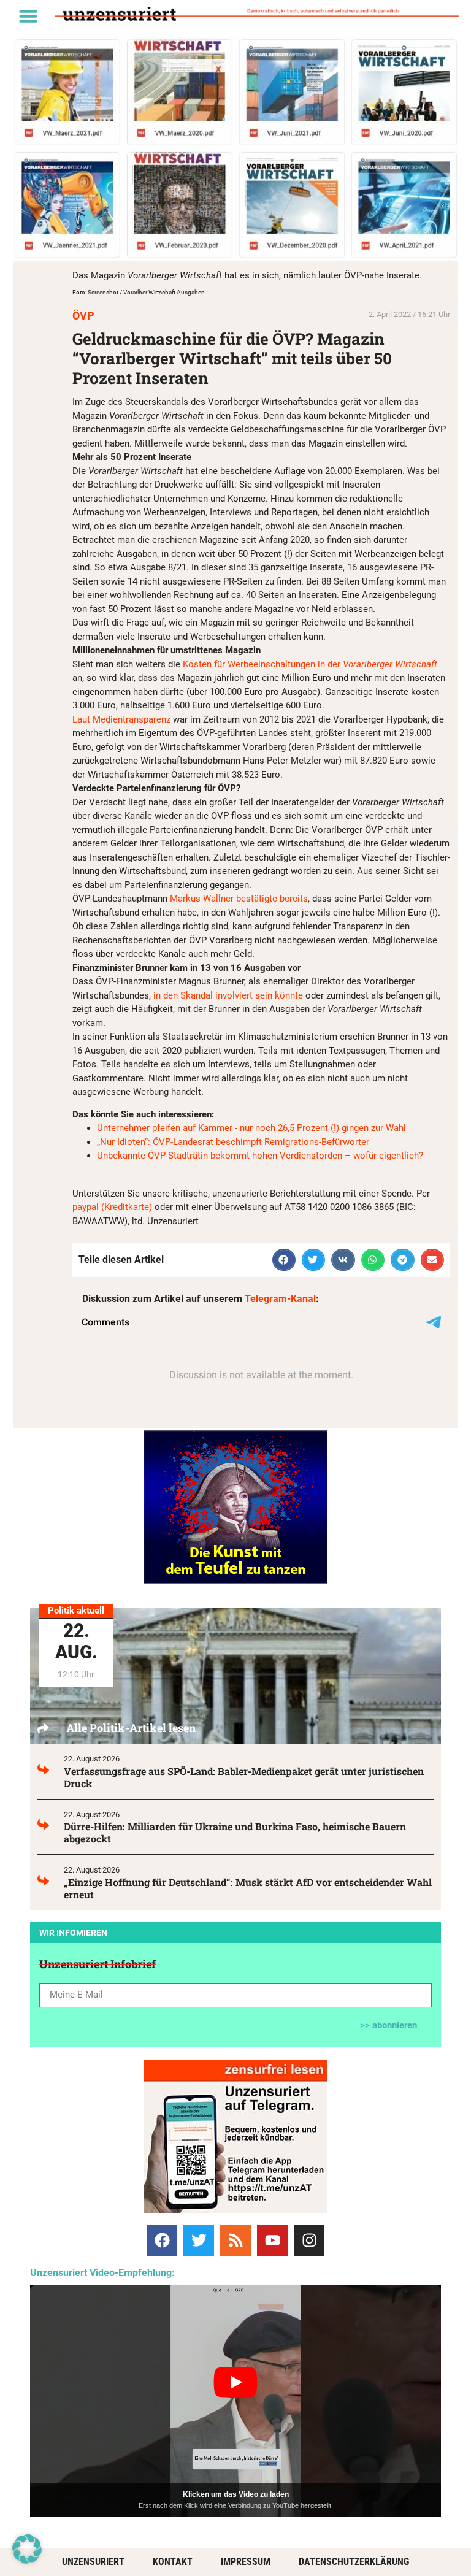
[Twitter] (199, 2241)
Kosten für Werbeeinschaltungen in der (310, 664)
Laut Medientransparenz (121, 719)
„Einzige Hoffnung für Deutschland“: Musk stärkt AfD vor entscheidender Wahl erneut (248, 1888)
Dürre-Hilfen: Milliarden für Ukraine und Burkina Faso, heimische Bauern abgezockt (235, 1832)
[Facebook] (162, 2241)
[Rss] (235, 2241)
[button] (28, 16)
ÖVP (83, 316)
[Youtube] (272, 2241)
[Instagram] (309, 2241)
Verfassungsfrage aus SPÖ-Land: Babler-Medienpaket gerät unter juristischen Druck (244, 1777)
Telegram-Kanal (280, 1299)
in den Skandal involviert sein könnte (228, 995)
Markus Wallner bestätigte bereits (239, 899)
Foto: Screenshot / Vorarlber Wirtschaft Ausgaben (139, 292)
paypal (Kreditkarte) (112, 1207)
